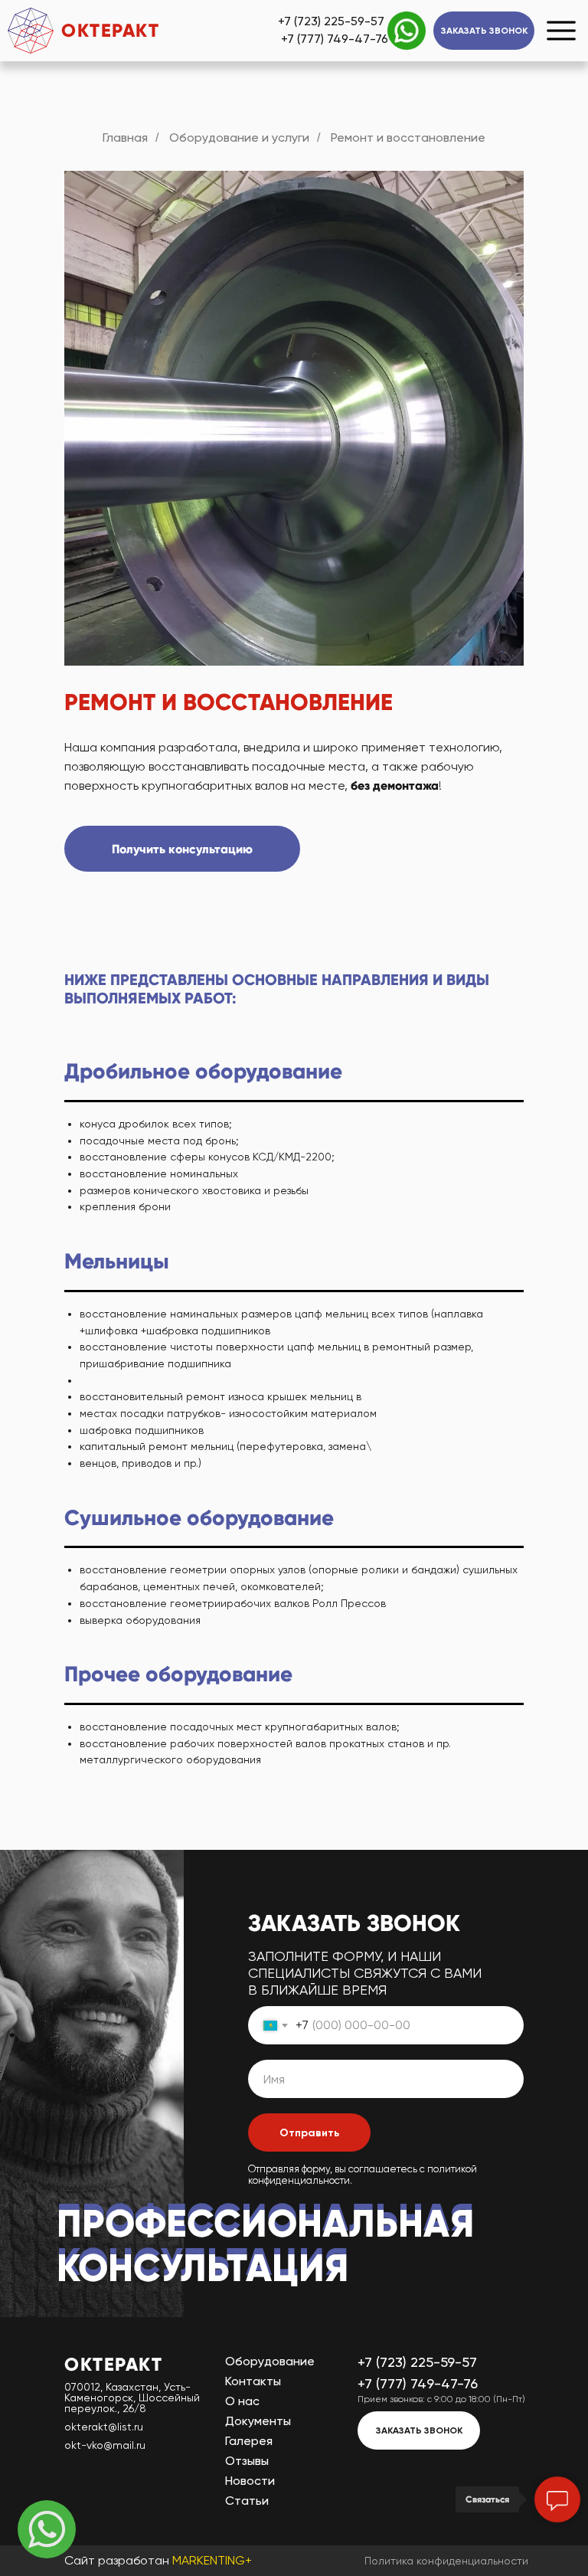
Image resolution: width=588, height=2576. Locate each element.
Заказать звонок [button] (484, 31)
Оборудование (270, 2361)
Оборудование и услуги (239, 137)
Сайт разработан (158, 2560)
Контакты (253, 2381)
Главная (125, 137)
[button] (182, 849)
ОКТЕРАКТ (110, 30)
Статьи (247, 2501)
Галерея (249, 2441)
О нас (242, 2401)
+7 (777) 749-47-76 (335, 39)
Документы (258, 2421)
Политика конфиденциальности (446, 2561)
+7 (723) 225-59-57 (331, 21)
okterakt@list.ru (104, 2427)
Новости (250, 2481)
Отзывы (247, 2461)
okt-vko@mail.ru (105, 2445)
